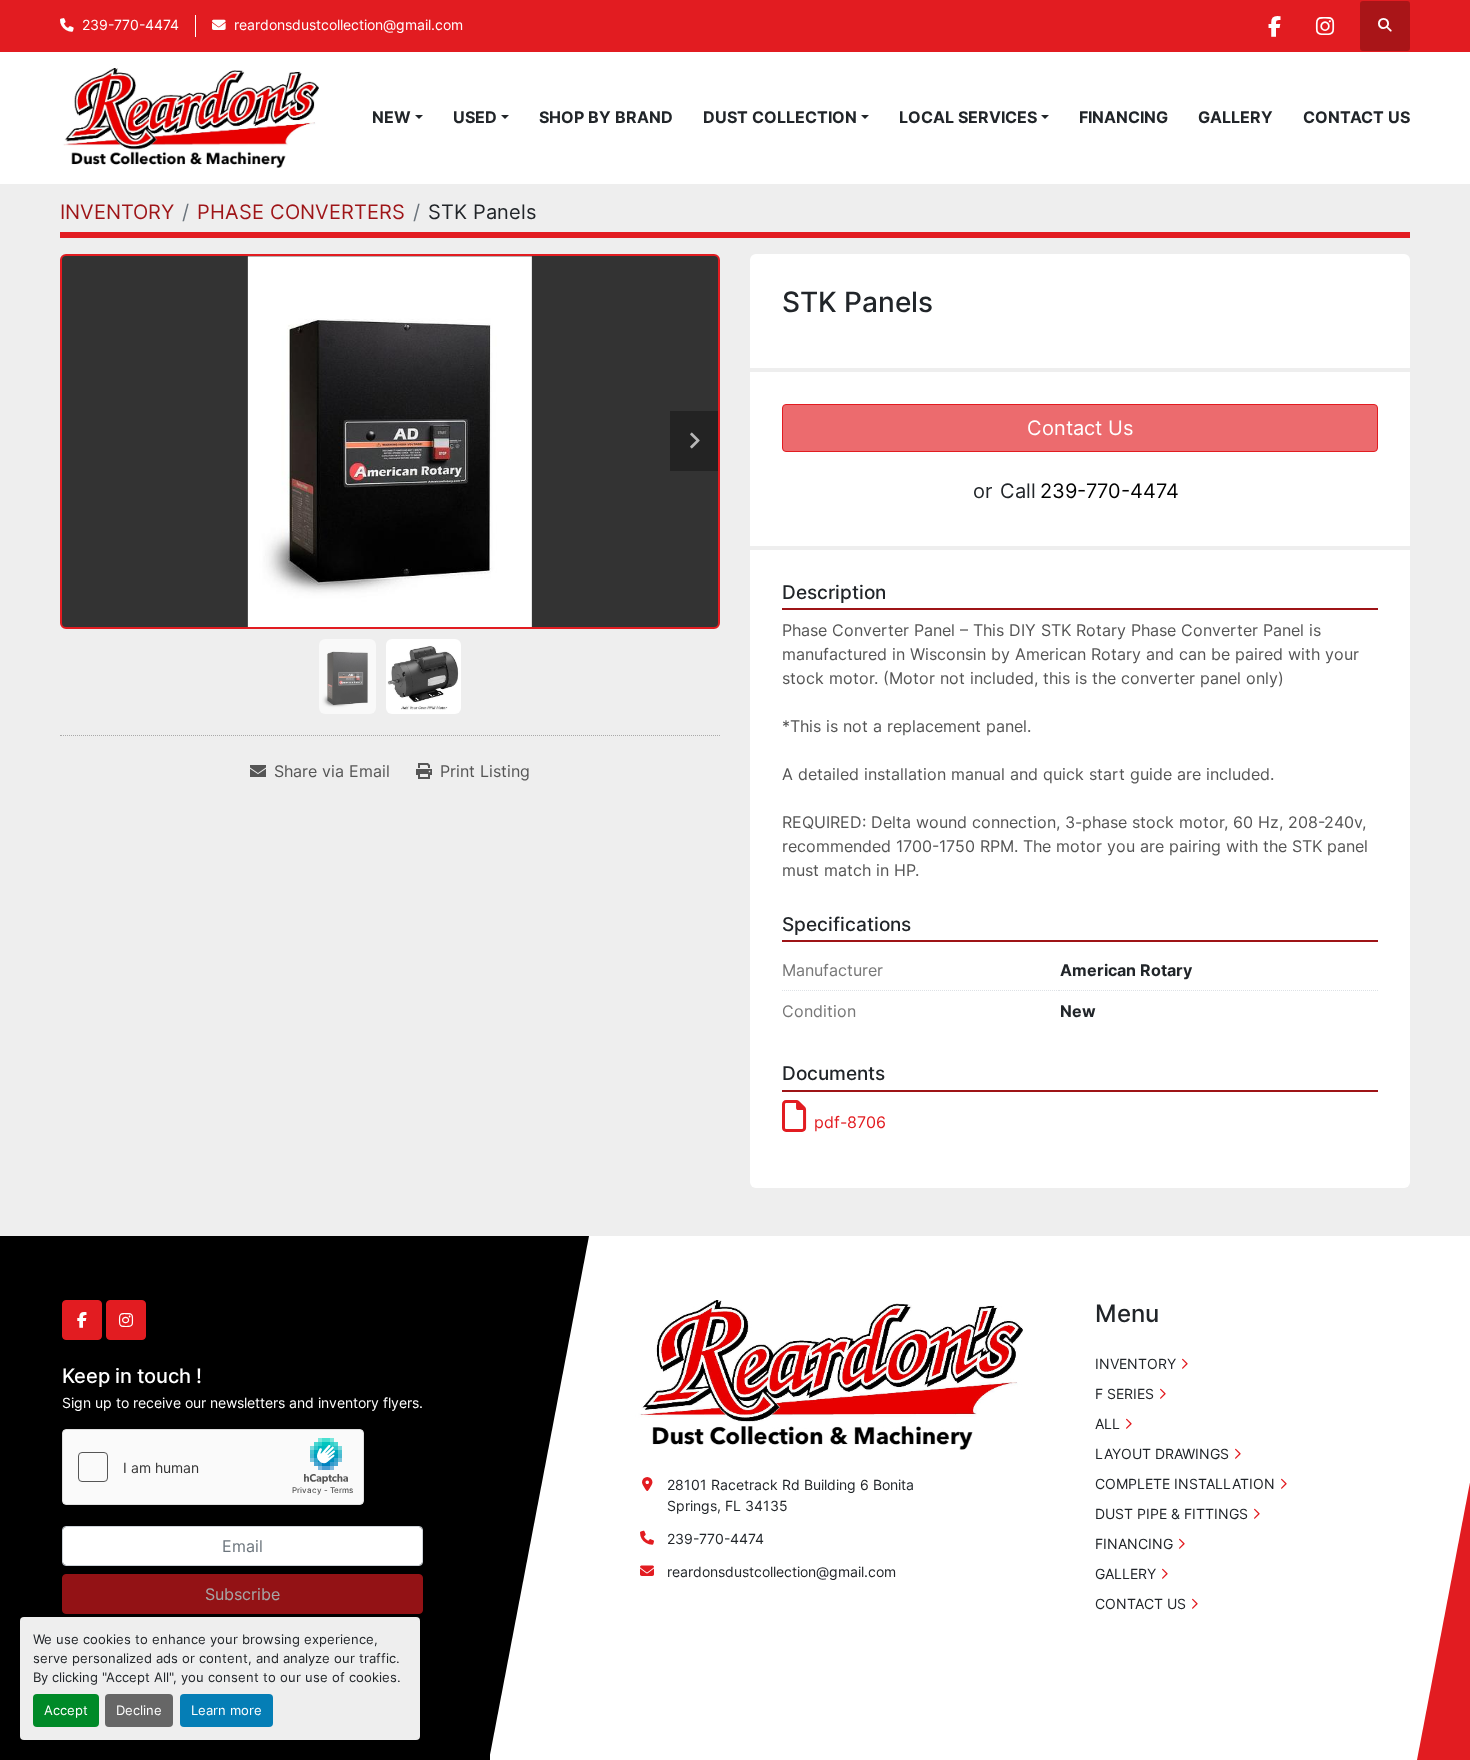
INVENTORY (1135, 1363)
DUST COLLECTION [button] (780, 117)
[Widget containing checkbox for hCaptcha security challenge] (213, 1467)
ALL (1107, 1423)
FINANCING (1123, 117)
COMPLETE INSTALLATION (1185, 1483)
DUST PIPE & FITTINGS (1171, 1513)
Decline (139, 1710)
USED (475, 117)
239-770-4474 (130, 25)
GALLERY (1235, 117)
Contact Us (1080, 428)
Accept (66, 1710)
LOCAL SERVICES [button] (968, 117)
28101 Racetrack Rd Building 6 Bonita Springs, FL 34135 (790, 1495)
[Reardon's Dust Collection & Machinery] (829, 1373)
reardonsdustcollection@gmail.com (348, 25)
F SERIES (1124, 1393)
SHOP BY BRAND (606, 117)
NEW (391, 117)
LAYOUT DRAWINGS (1162, 1453)
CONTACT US (1356, 117)
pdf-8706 (850, 1122)
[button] (397, 117)
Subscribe (242, 1594)
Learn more (226, 1710)
